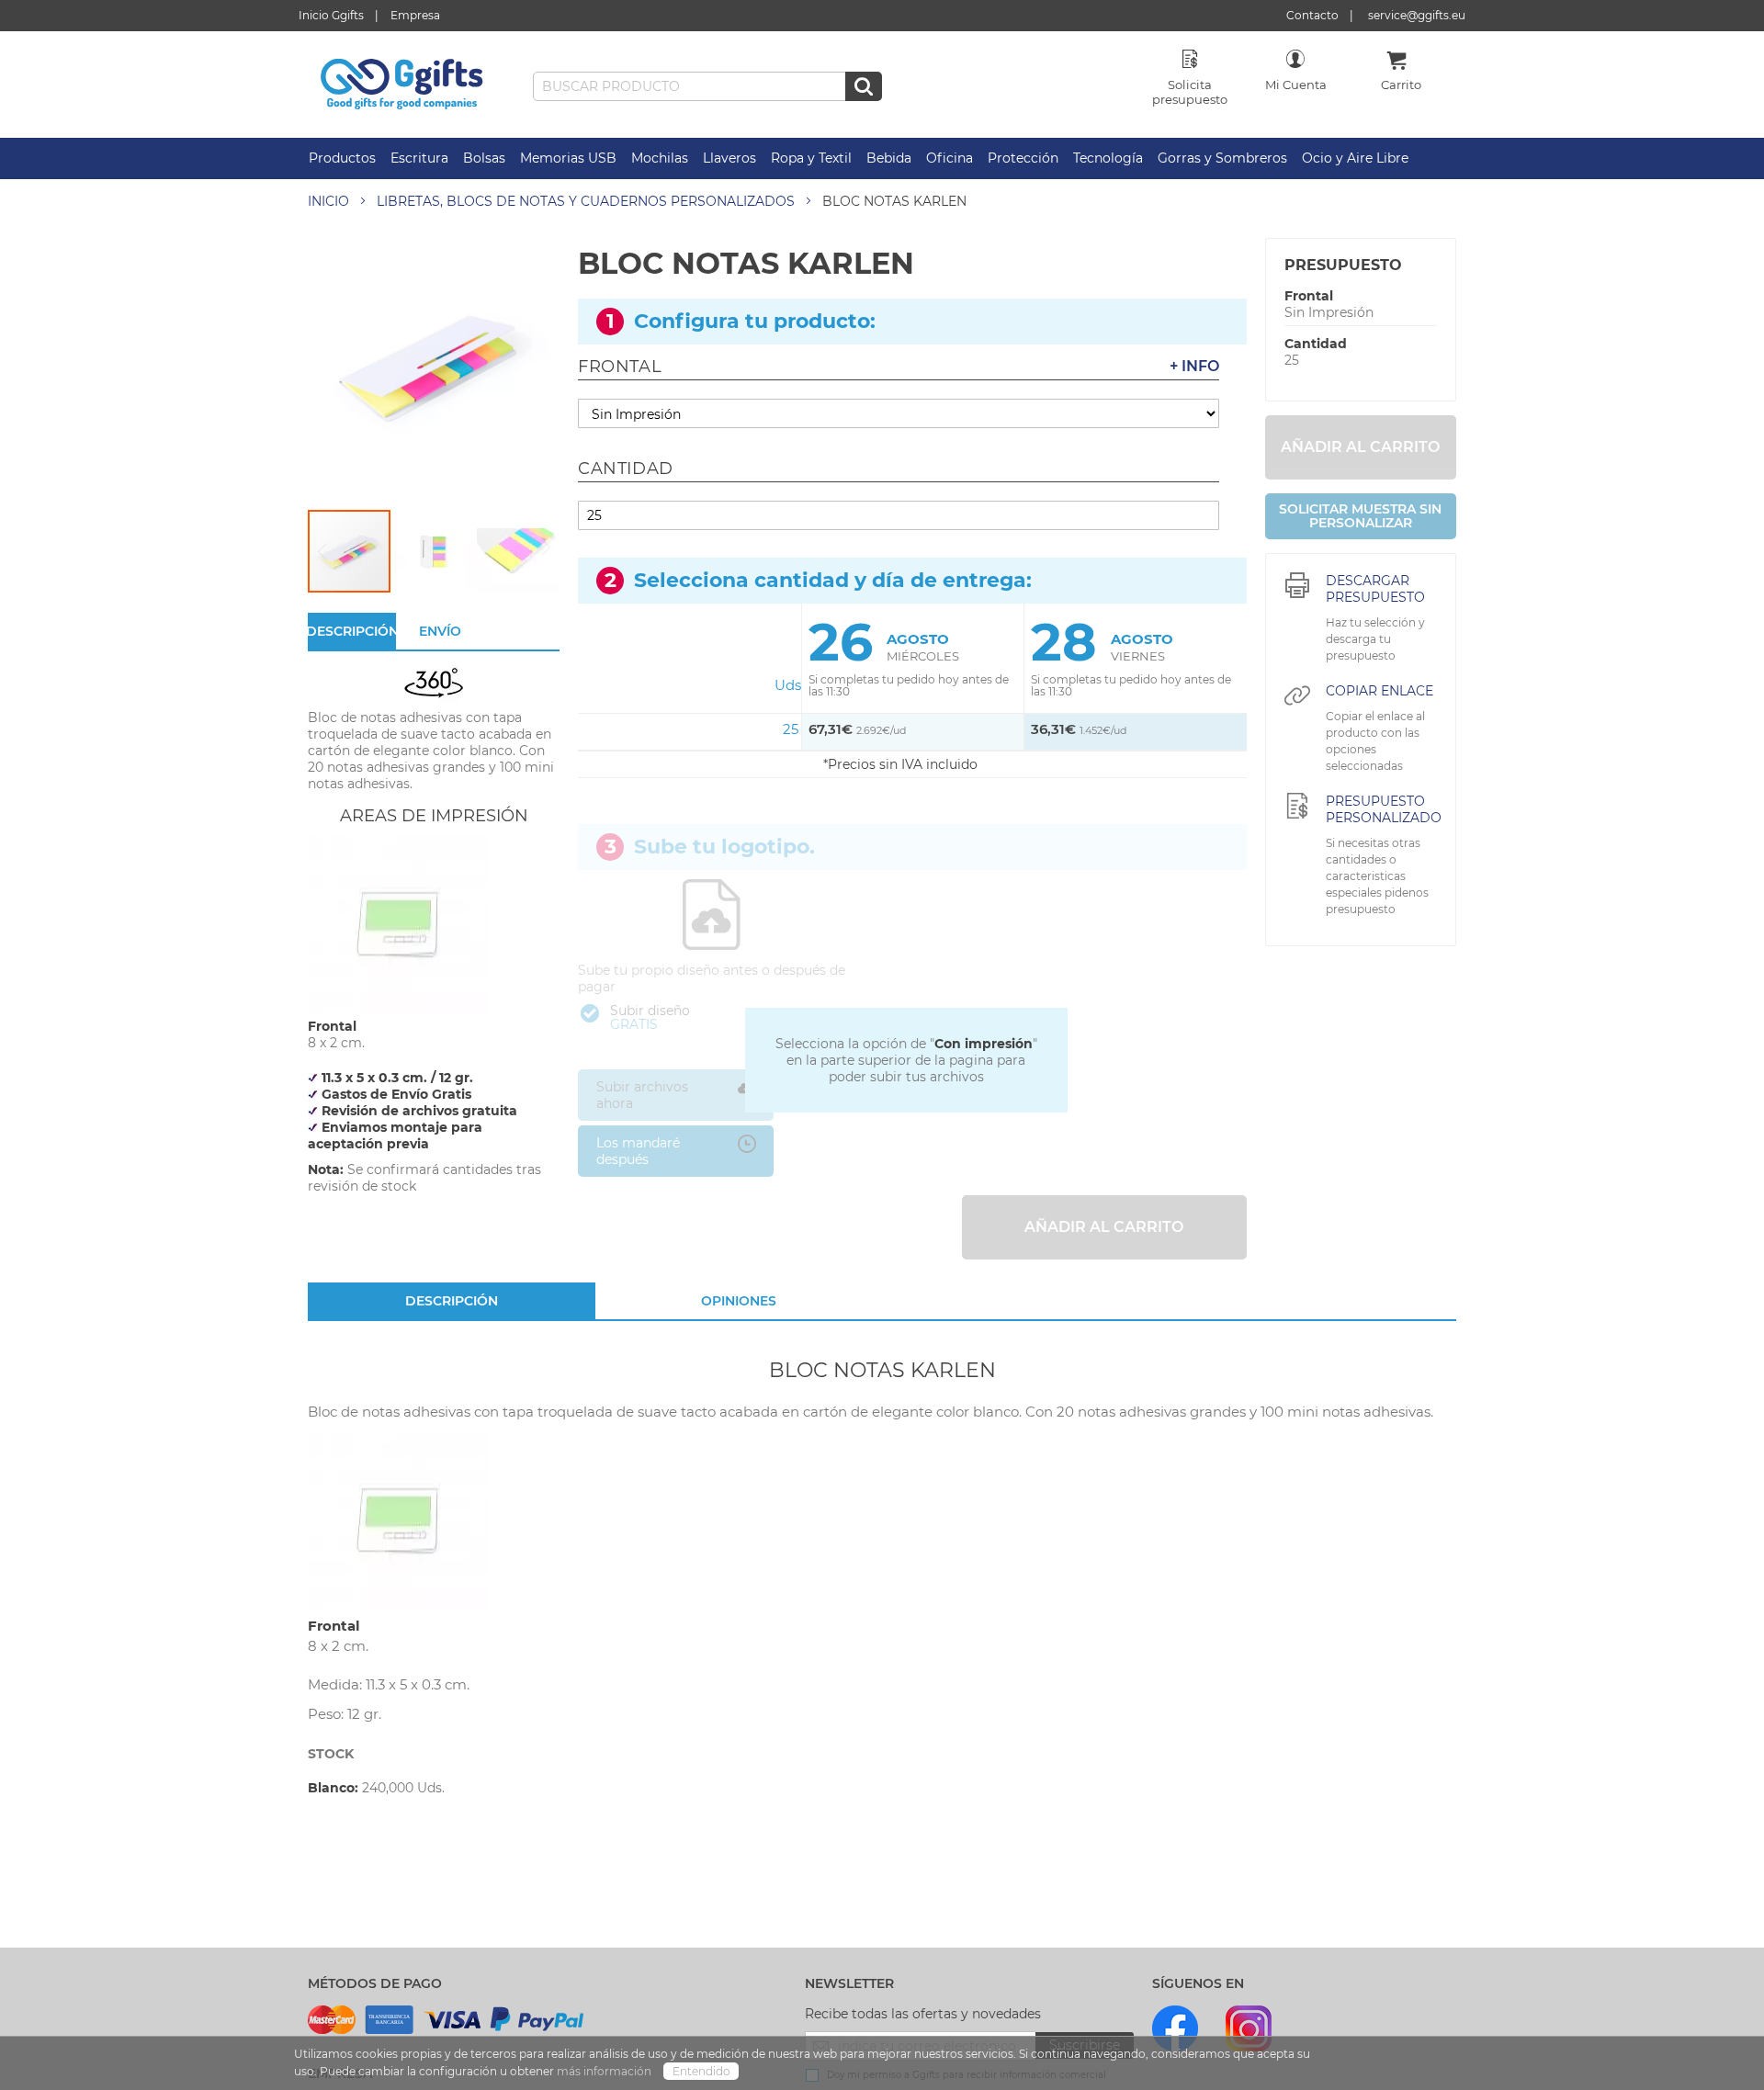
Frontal (1309, 296)
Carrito (1401, 85)
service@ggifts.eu (1417, 15)
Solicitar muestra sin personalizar (1360, 516)
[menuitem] (342, 158)
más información (605, 2071)
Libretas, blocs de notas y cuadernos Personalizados (586, 201)
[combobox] (707, 86)
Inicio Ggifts (331, 15)
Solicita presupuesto (1190, 92)
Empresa (415, 15)
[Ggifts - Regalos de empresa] (402, 85)
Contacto (1312, 15)
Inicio (328, 201)
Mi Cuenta (1296, 85)
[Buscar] (864, 86)
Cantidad (1316, 344)
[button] (435, 551)
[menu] (882, 158)
